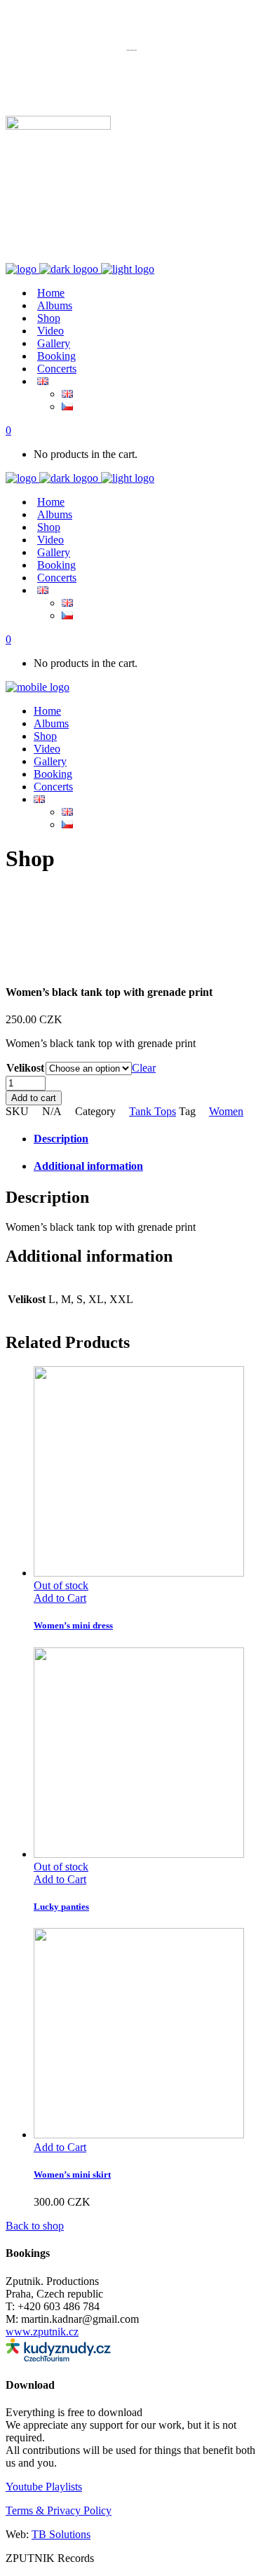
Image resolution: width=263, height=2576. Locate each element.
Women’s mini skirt (72, 2174)
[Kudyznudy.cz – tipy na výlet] (58, 2358)
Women (226, 1111)
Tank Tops (153, 1111)
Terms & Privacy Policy (59, 2510)
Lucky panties (61, 1907)
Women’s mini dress (73, 1625)
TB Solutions (61, 2534)
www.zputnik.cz (42, 2332)
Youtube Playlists (44, 2487)
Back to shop (35, 2226)
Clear (144, 1068)
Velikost (25, 1068)
